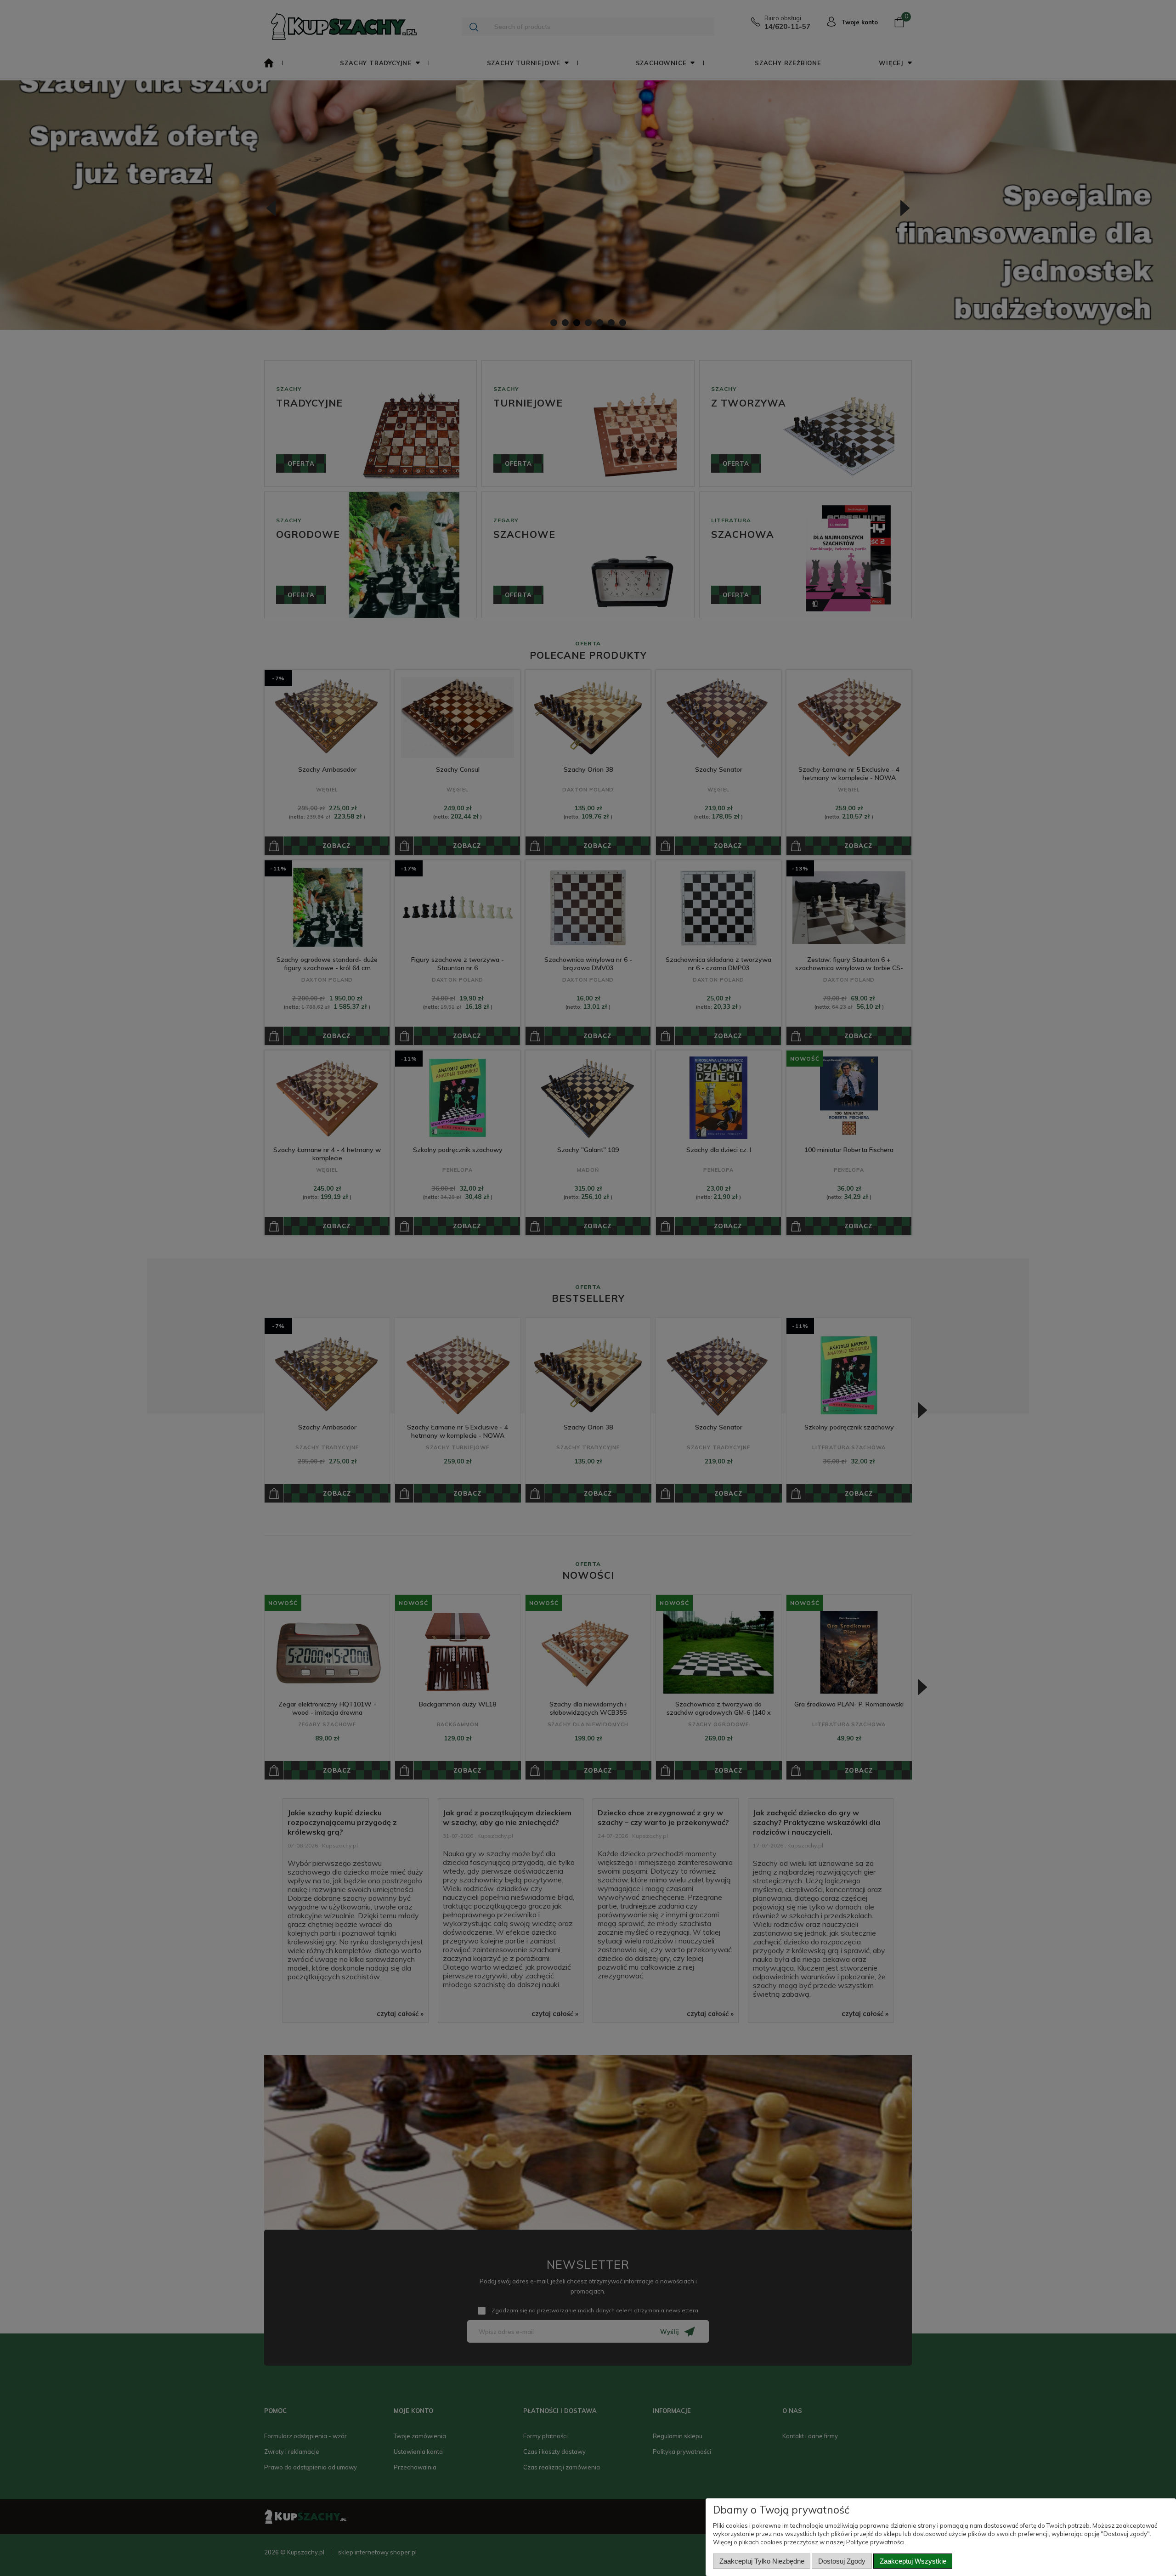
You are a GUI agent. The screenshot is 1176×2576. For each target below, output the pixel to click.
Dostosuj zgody (842, 2561)
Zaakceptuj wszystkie (913, 2561)
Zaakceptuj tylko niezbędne (762, 2561)
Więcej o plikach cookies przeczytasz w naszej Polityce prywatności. (809, 2542)
